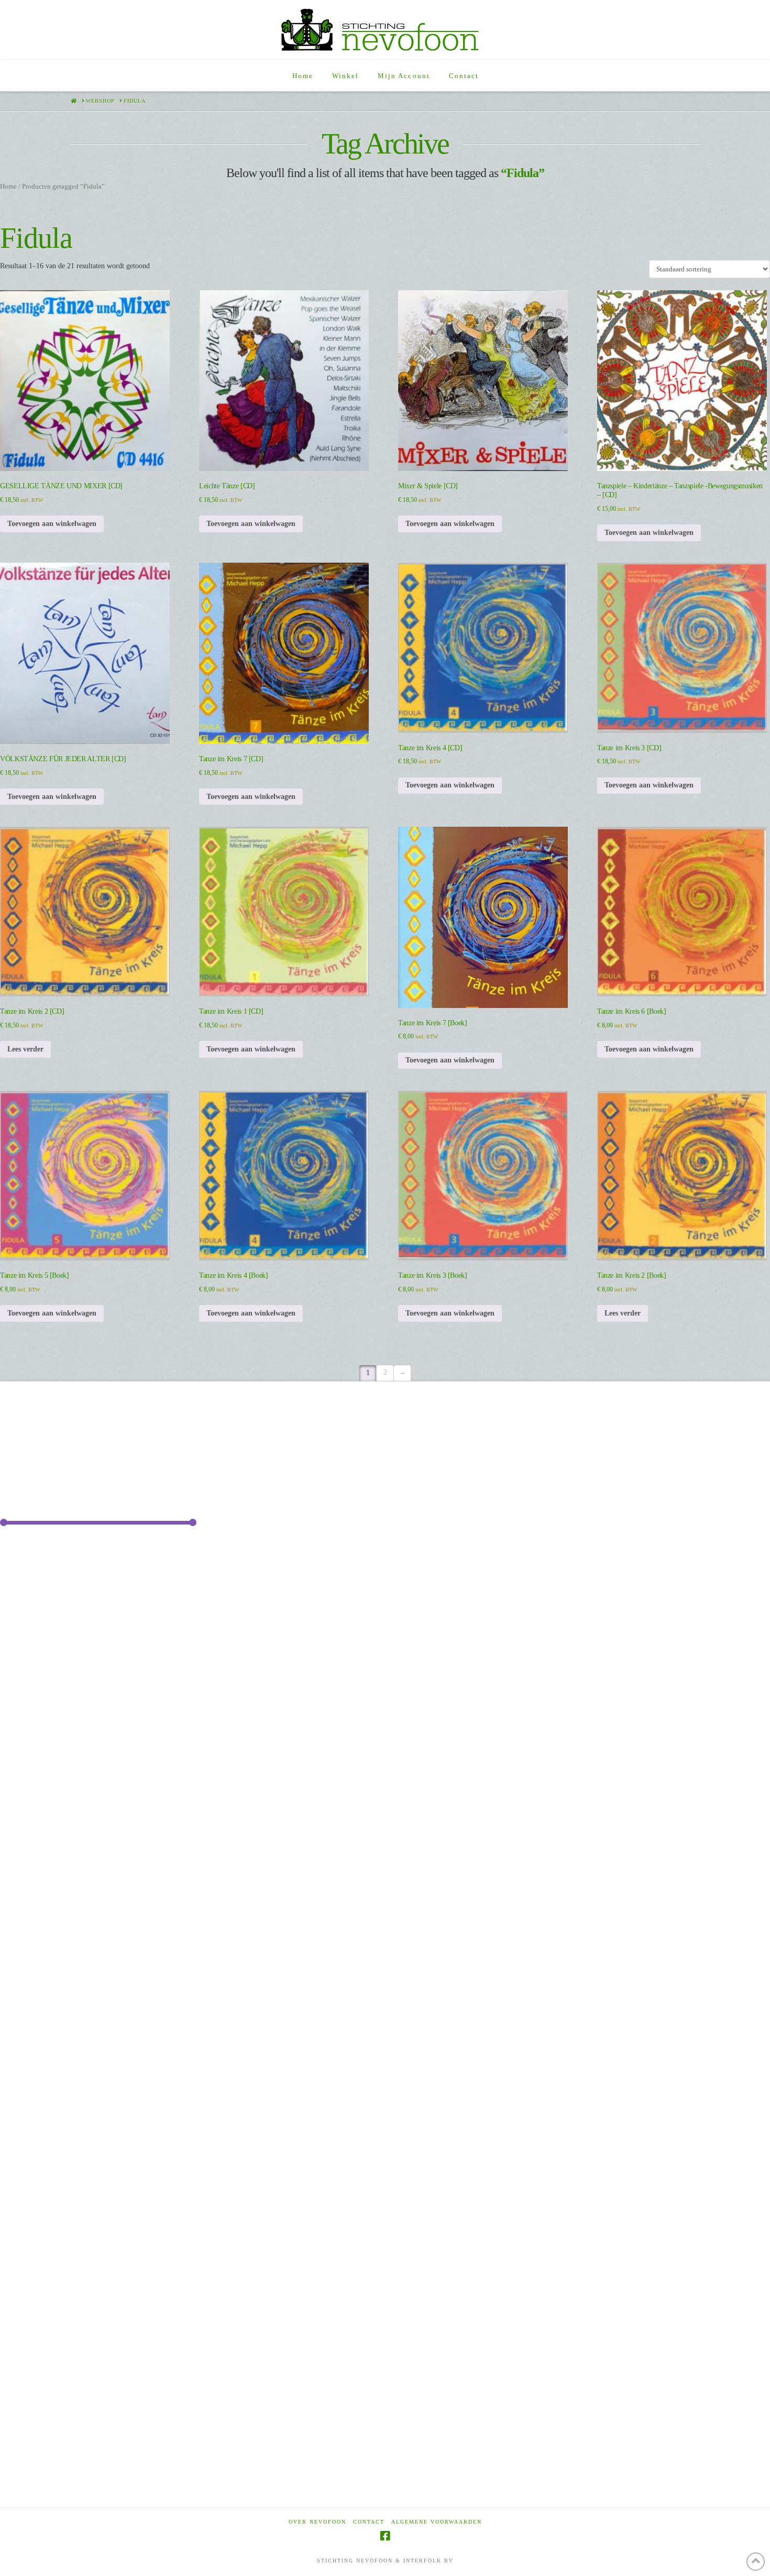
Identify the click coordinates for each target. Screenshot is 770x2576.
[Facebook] (385, 2536)
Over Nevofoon (317, 2522)
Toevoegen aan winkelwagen (52, 524)
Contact (369, 2522)
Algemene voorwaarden (437, 2522)
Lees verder (25, 1049)
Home (8, 187)
